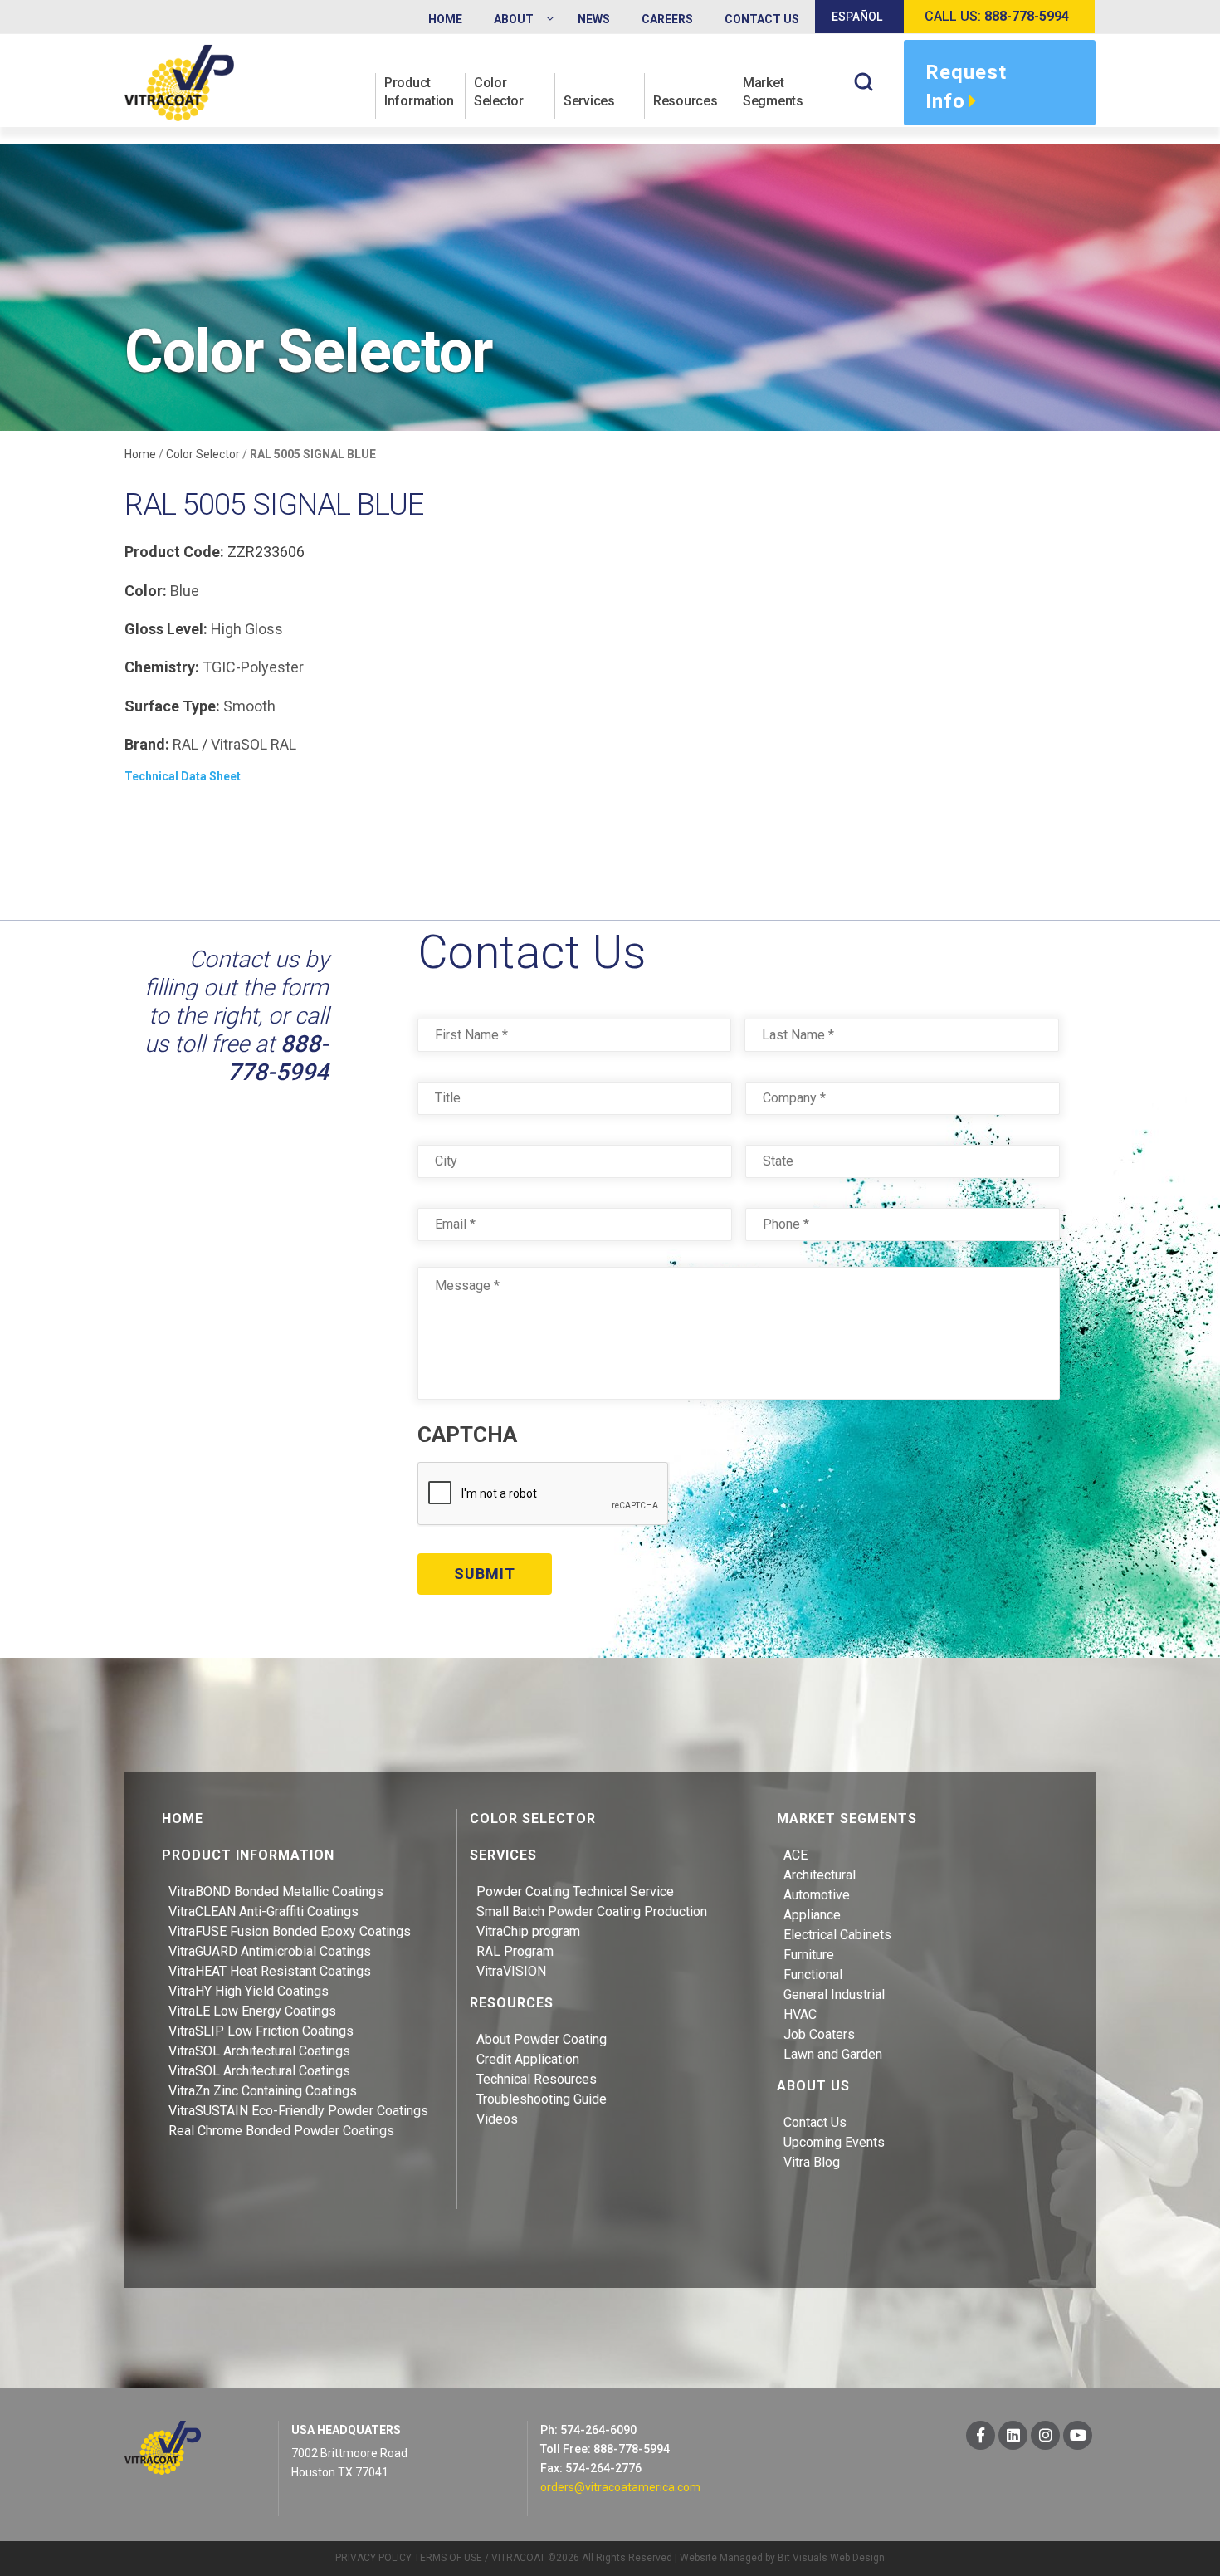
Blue (185, 591)
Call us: (997, 16)
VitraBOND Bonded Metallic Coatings (276, 1892)
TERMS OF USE (448, 2558)
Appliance (812, 1915)
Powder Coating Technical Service (575, 1892)
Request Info (966, 87)
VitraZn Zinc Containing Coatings (263, 2091)
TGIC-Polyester (253, 667)
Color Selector (499, 92)
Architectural (820, 1875)
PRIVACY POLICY (373, 2558)
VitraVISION (511, 1971)
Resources (685, 101)
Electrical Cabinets (837, 1935)
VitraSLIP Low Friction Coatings (261, 2031)
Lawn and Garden (833, 2054)
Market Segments (773, 92)
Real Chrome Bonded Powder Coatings (281, 2131)
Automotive (817, 1895)
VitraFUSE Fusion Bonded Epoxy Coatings (290, 1931)
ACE (795, 1855)
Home (140, 454)
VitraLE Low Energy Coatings (252, 2011)
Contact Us (815, 2122)
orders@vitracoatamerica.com (620, 2487)
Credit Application (528, 2059)
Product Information (419, 92)
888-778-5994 (278, 1058)
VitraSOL (239, 744)
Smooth (249, 706)
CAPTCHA (467, 1435)
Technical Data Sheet (183, 776)
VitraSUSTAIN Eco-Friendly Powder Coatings (298, 2111)
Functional (813, 1975)
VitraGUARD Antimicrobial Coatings (270, 1951)
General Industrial (834, 1994)
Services (589, 101)
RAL (185, 744)
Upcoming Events (834, 2142)
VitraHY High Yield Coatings (249, 1991)
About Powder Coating (542, 2039)
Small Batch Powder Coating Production (592, 1911)
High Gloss (247, 629)
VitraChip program (528, 1931)
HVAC (800, 2014)
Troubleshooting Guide (542, 2099)
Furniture (809, 1955)
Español (857, 17)
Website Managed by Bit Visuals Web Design (782, 2558)
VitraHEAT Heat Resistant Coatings (270, 1971)
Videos (497, 2119)
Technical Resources (537, 2079)
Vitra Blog (812, 2162)
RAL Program (515, 1951)
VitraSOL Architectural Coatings (259, 2051)
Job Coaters (819, 2034)
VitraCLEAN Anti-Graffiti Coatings (264, 1911)
